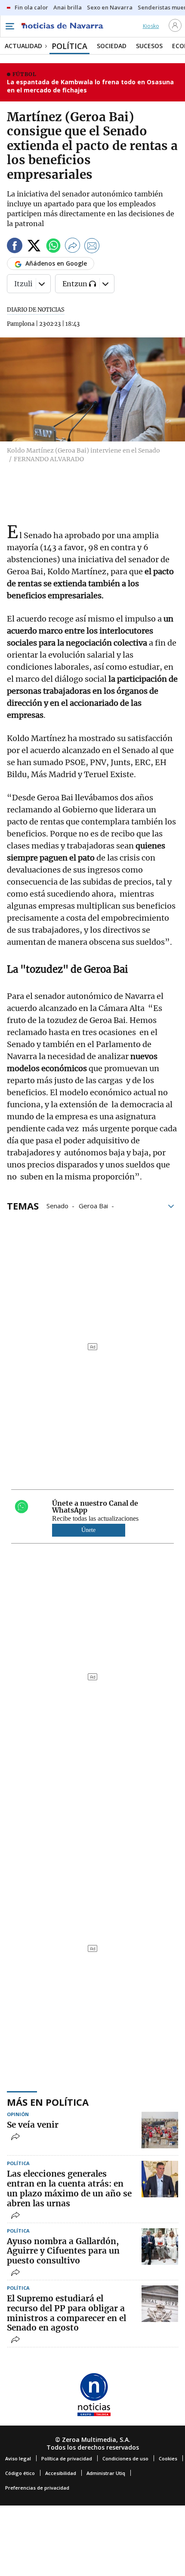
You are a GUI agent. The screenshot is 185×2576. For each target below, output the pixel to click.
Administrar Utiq (106, 2473)
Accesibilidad (61, 2473)
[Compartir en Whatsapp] (53, 247)
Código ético (20, 2473)
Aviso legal (18, 2458)
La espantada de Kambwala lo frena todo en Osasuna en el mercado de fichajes (90, 86)
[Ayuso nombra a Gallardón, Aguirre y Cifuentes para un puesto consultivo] (160, 2247)
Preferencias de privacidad (37, 2488)
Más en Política (48, 2102)
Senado (57, 1205)
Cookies (168, 2458)
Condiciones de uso (125, 2458)
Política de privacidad (67, 2458)
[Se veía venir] (160, 2130)
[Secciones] (9, 26)
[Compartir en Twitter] (34, 247)
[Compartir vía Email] (92, 247)
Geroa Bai (93, 1205)
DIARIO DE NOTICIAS (36, 310)
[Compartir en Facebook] (15, 247)
